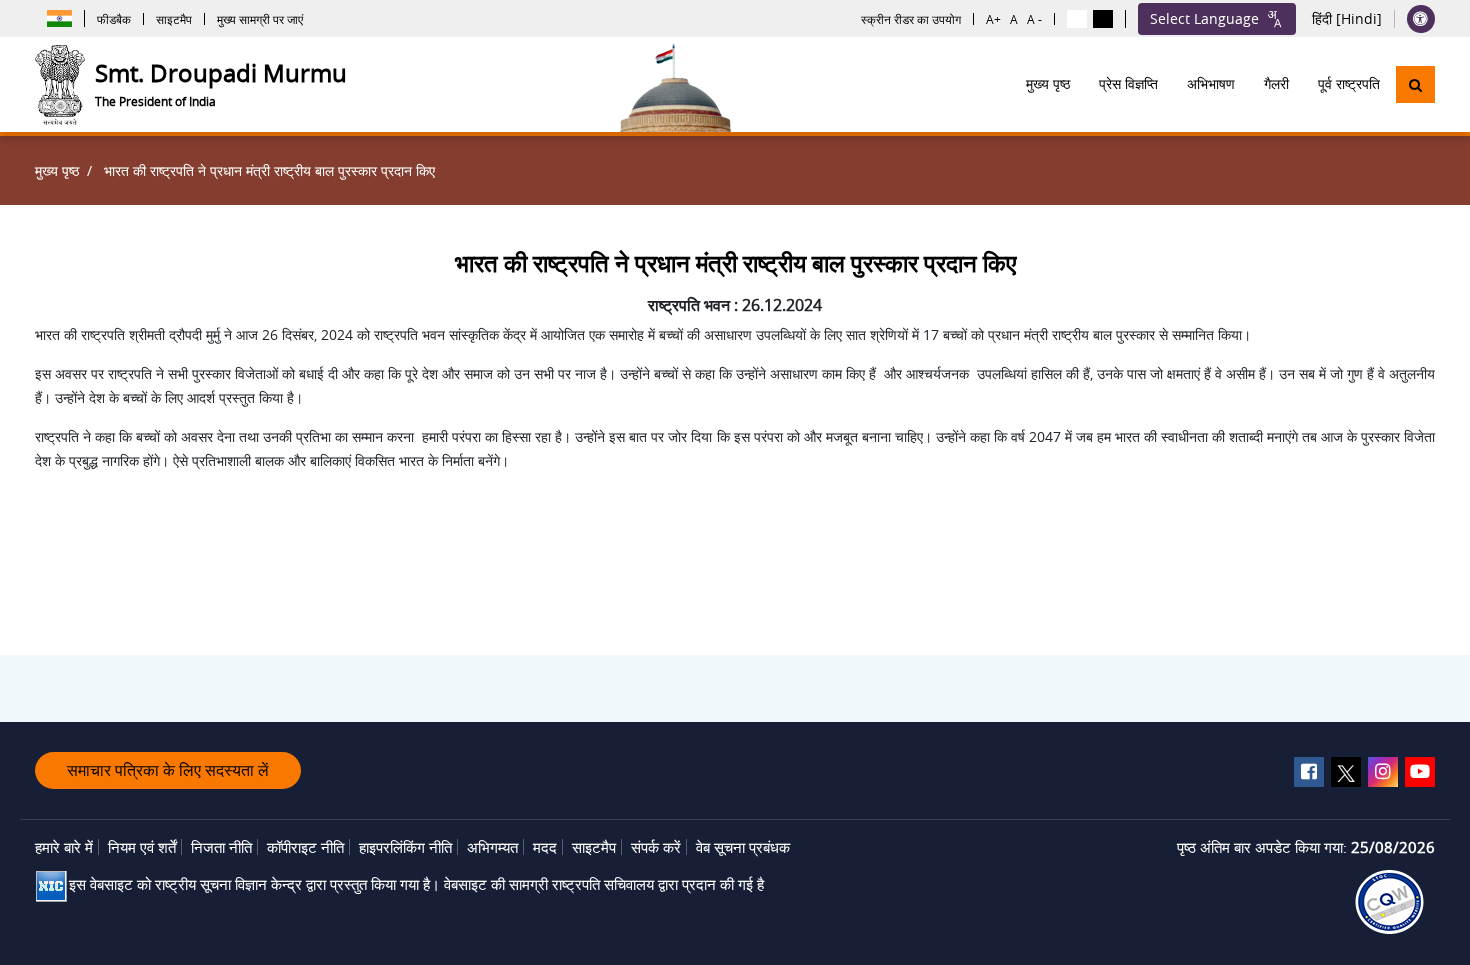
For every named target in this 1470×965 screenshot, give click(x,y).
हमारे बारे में (64, 847)
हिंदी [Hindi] (1347, 19)
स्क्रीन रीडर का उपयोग (911, 19)
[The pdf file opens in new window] (1389, 902)
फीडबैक (114, 19)
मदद (545, 847)
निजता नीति (221, 847)
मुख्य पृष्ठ (1048, 84)
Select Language (1204, 18)
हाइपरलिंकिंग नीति (405, 847)
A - (1034, 19)
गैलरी (1276, 84)
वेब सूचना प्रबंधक (743, 847)
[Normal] (1077, 19)
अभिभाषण (1211, 84)
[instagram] (1383, 772)
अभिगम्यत (492, 847)
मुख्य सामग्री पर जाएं (260, 19)
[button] (1415, 84)
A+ (993, 19)
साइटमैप (174, 19)
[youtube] (1420, 772)
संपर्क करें (656, 847)
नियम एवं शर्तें (142, 847)
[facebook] (1309, 772)
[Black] (1103, 19)
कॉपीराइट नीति (305, 847)
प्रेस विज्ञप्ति (1128, 84)
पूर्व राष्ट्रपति (1349, 84)
